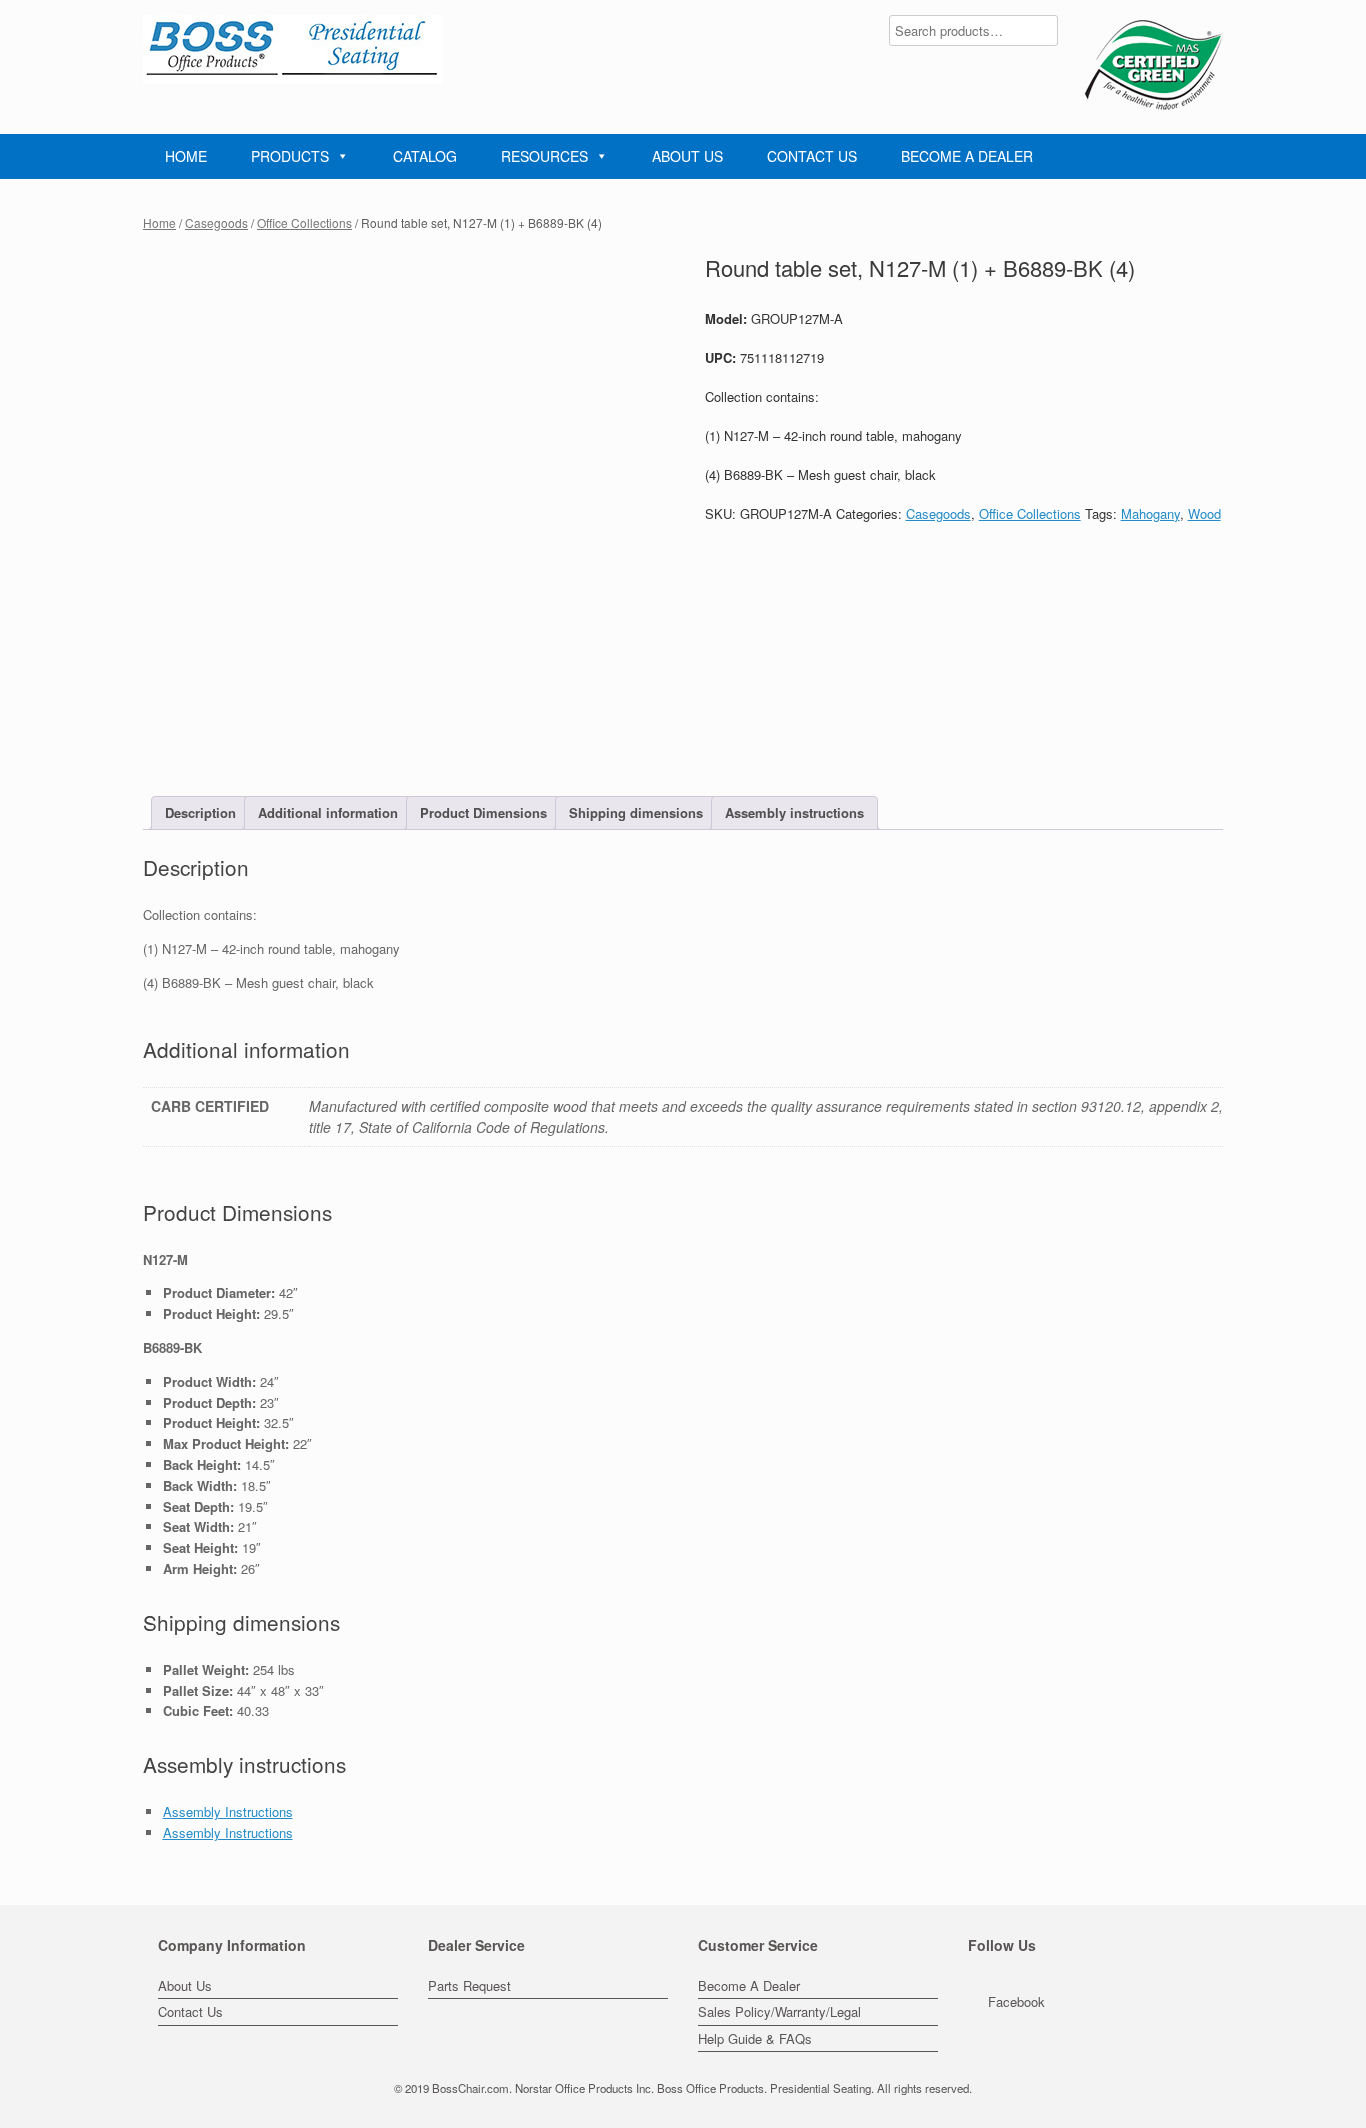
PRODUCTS (290, 156)
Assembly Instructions (228, 1811)
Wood (1204, 513)
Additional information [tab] (328, 812)
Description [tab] (200, 812)
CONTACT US (812, 156)
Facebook (1016, 2001)
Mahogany (1150, 513)
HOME (186, 156)
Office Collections (304, 222)
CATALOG (425, 156)
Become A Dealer (749, 1985)
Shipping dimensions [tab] (636, 812)
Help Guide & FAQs (755, 2038)
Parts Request (469, 1985)
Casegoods (216, 222)
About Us (185, 1985)
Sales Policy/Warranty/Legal (779, 2011)
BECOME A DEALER (967, 156)
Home (159, 222)
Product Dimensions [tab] (483, 812)
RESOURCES (544, 156)
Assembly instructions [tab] (794, 812)
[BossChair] (293, 49)
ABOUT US (687, 156)
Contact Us (190, 2011)
